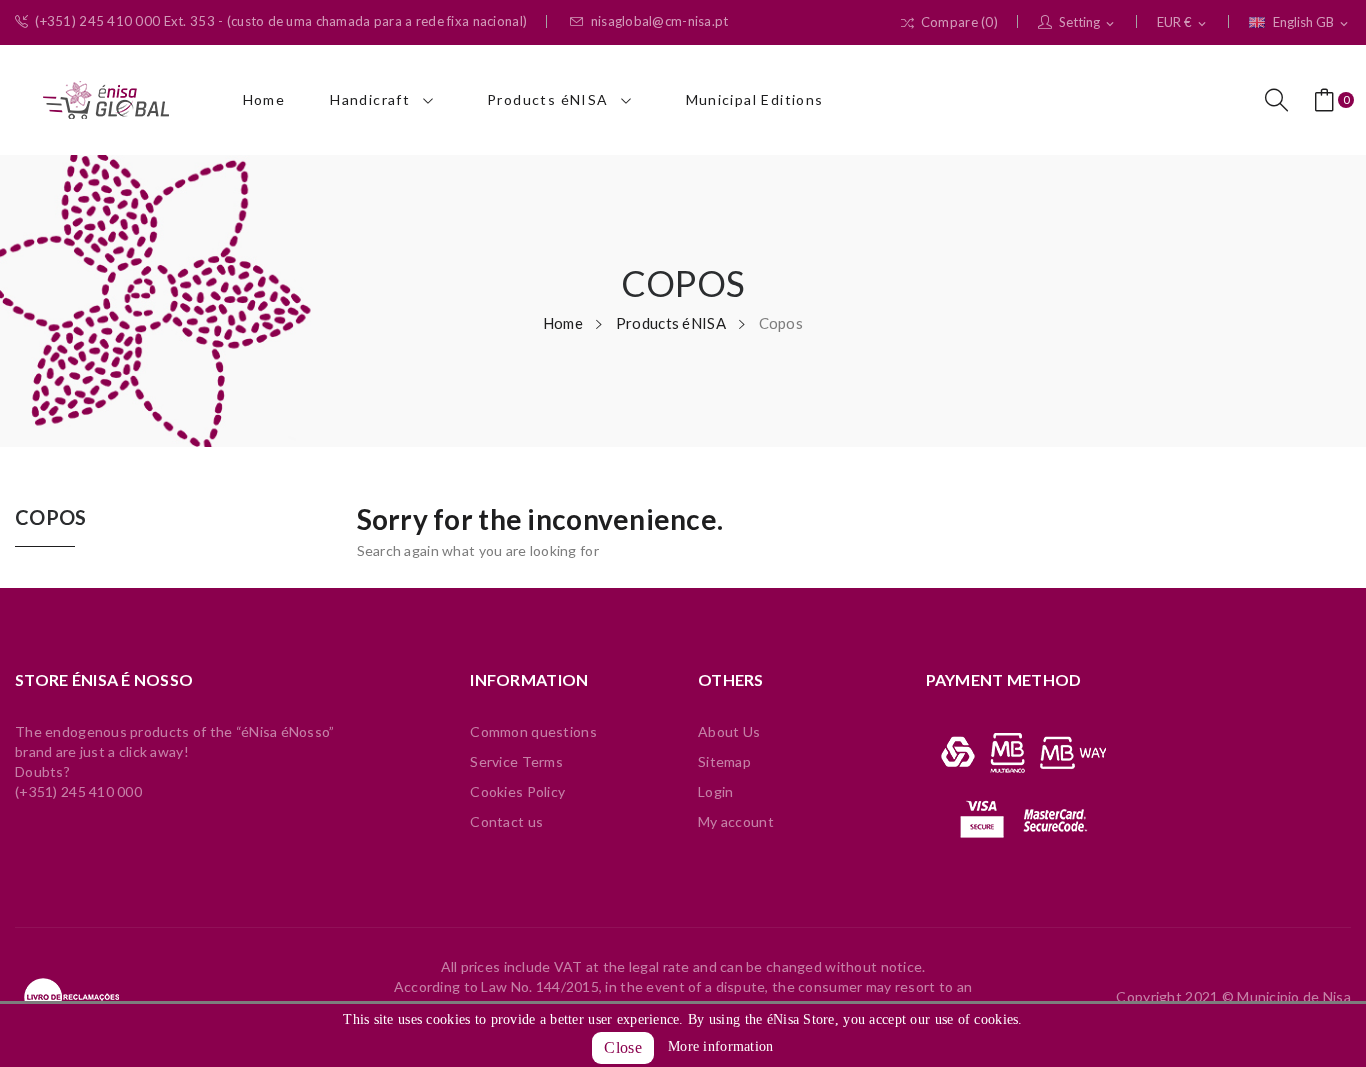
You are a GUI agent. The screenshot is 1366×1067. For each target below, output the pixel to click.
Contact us (506, 821)
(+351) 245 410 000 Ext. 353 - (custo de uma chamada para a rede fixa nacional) (281, 21)
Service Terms (516, 761)
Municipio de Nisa (1294, 996)
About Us (729, 731)
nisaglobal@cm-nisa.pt (660, 21)
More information (720, 1046)
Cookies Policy (517, 791)
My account (736, 821)
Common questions (533, 731)
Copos (50, 518)
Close (622, 1047)
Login (715, 791)
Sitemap (724, 761)
